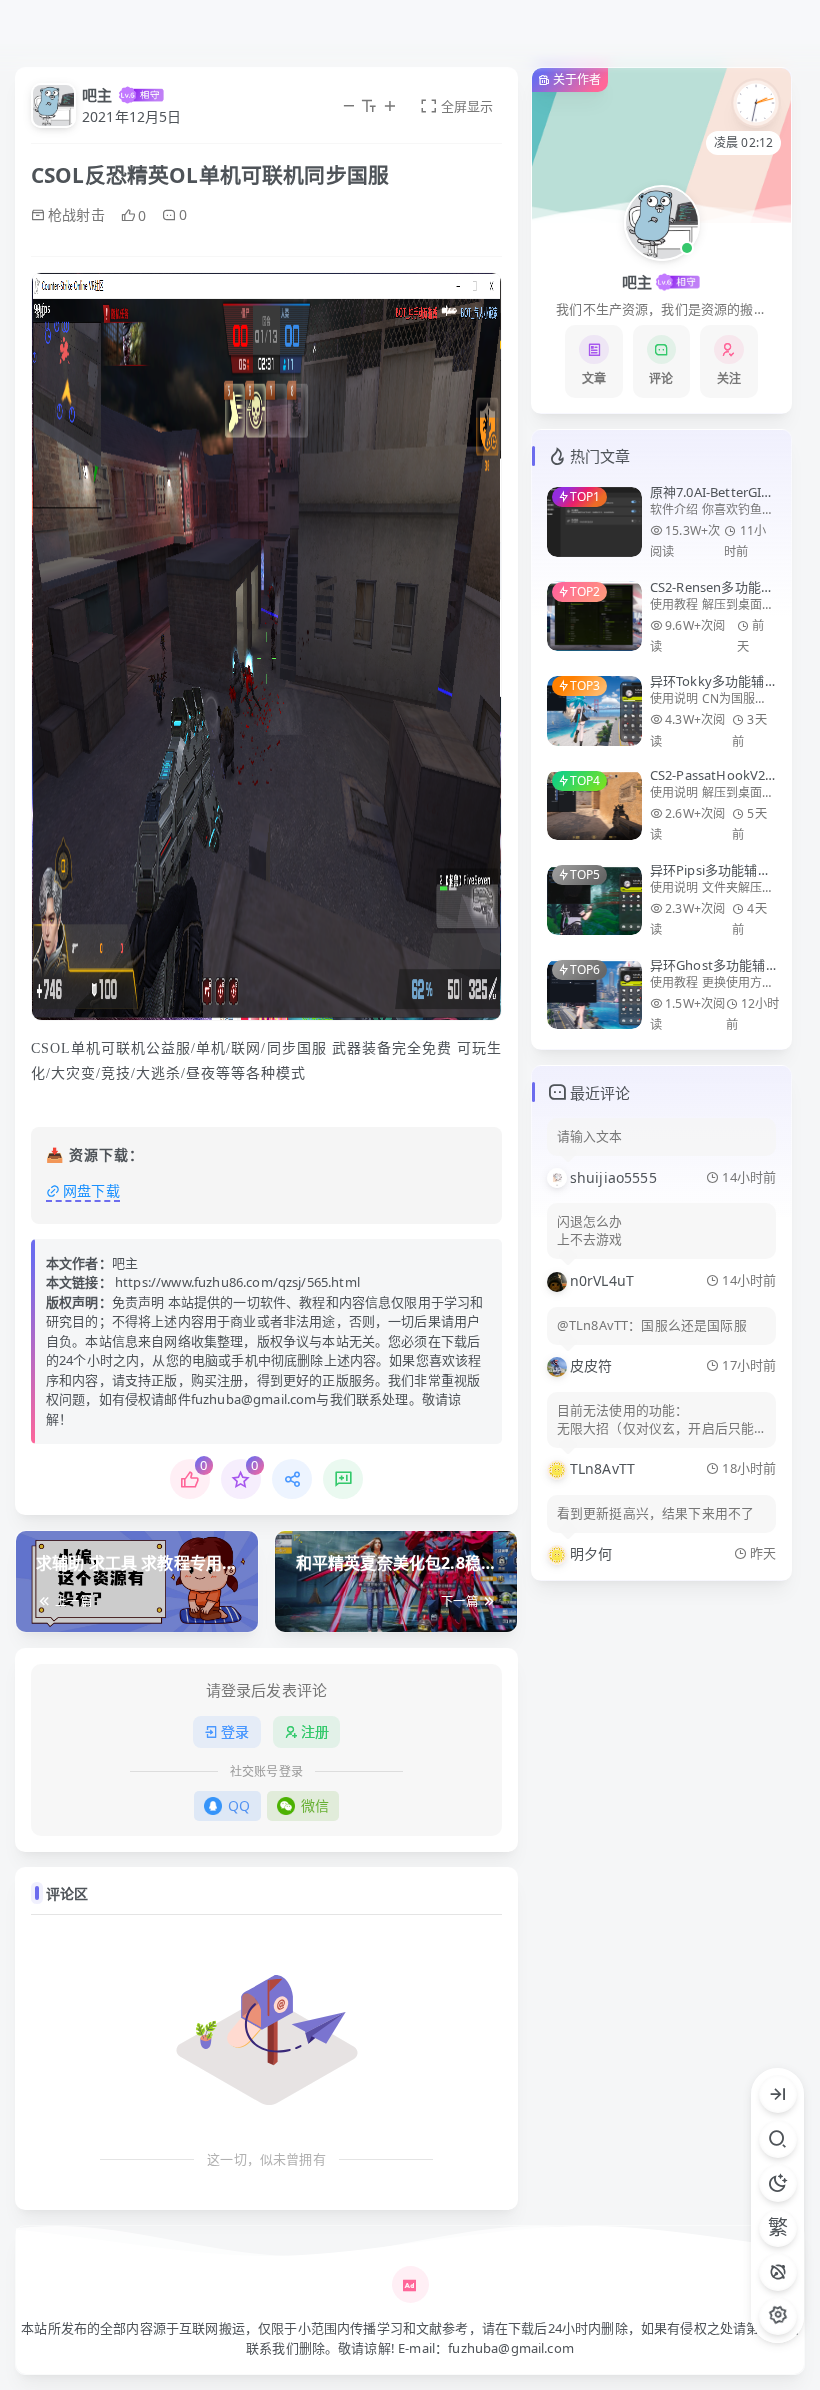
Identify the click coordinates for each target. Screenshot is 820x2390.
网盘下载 (91, 1190)
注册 (315, 1731)
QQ (239, 1805)
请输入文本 (590, 1136)
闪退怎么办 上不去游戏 (590, 1230)
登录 (235, 1731)
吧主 (97, 95)
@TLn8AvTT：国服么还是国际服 (652, 1325)
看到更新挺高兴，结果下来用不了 (655, 1513)
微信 (315, 1805)
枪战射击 (76, 214)
